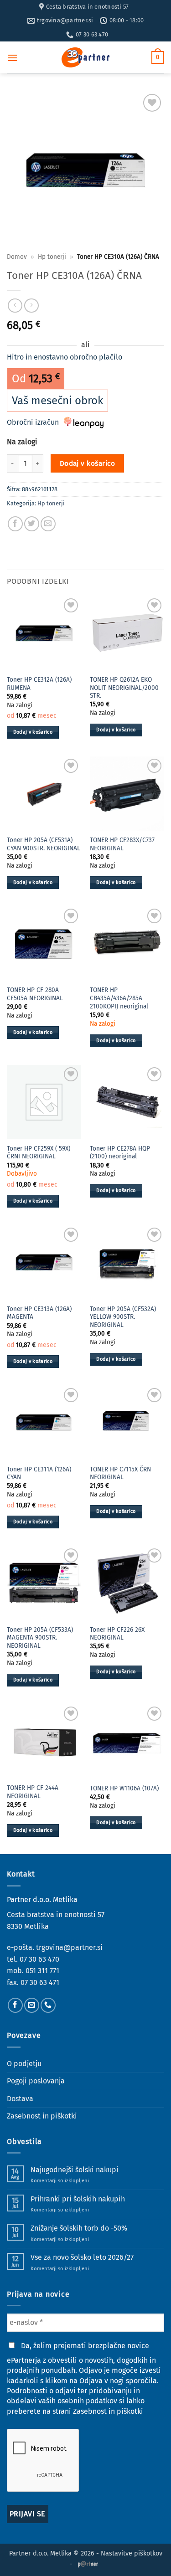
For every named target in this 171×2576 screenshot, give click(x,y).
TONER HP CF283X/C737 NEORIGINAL (122, 844)
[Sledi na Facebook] (15, 2005)
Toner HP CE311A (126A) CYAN (39, 1473)
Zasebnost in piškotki (42, 2116)
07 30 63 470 (39, 1959)
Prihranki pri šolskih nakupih (78, 2199)
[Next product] (15, 306)
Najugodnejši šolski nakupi (75, 2170)
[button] (12, 58)
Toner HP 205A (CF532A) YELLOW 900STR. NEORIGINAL (123, 1317)
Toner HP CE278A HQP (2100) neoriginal (120, 1153)
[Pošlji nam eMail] (32, 2005)
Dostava (20, 2099)
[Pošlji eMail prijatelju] (48, 524)
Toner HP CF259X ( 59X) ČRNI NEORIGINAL (39, 1153)
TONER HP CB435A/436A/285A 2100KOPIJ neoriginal (119, 998)
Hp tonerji (52, 257)
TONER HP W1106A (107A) (124, 1788)
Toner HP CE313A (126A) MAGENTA (39, 1313)
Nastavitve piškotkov (132, 2553)
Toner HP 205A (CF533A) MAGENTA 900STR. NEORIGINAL (40, 1638)
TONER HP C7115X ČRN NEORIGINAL (120, 1473)
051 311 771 (42, 1971)
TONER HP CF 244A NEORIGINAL (33, 1792)
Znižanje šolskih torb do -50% (79, 2228)
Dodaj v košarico (87, 463)
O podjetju (24, 2064)
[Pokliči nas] (48, 2005)
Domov (17, 257)
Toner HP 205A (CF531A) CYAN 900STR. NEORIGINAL (44, 844)
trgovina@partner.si (69, 1947)
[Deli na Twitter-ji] (32, 524)
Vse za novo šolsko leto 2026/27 (82, 2257)
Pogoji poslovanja (36, 2081)
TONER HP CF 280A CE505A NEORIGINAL (35, 994)
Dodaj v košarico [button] (33, 732)
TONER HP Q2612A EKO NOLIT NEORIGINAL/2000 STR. (124, 688)
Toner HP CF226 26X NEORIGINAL (117, 1634)
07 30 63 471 (40, 1982)
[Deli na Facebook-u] (15, 524)
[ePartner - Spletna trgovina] (86, 57)
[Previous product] (31, 306)
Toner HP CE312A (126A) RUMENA (39, 684)
